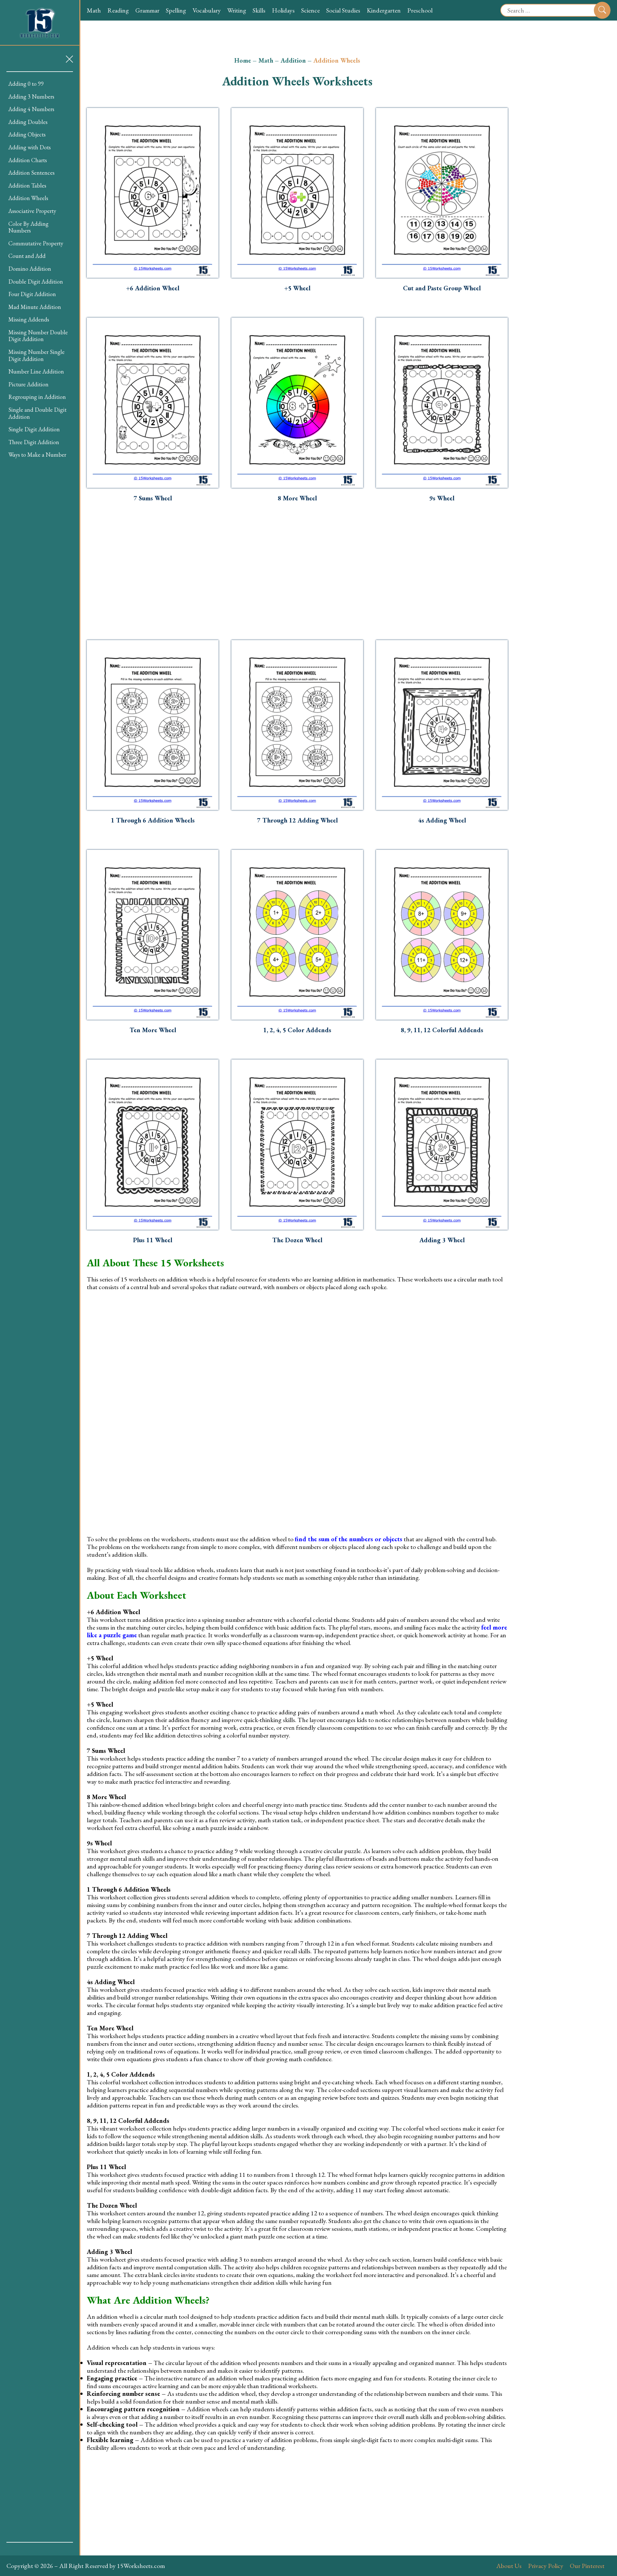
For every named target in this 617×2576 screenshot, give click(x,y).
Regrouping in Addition (37, 397)
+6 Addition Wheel (153, 288)
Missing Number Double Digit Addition (38, 336)
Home (243, 60)
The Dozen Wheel (297, 1240)
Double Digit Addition (36, 281)
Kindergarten (384, 10)
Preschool (420, 10)
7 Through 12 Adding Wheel (297, 820)
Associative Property (32, 211)
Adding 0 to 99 (26, 84)
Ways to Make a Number (37, 455)
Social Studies (343, 10)
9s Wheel (442, 498)
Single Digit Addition (34, 429)
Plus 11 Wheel (153, 1240)
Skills (259, 10)
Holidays (283, 10)
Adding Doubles (28, 122)
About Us (509, 2566)
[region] (40, 1307)
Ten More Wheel (153, 1030)
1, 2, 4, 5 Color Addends (297, 1030)
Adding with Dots (30, 147)
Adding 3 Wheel (442, 1240)
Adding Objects (27, 134)
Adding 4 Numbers (31, 109)
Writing (237, 10)
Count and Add (27, 256)
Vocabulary (207, 10)
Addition (293, 60)
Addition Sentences (31, 173)
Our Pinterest (587, 2566)
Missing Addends (29, 319)
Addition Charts (28, 160)
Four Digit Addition (32, 294)
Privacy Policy (546, 2566)
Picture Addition (28, 384)
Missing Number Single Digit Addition (36, 355)
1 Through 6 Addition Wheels (153, 820)
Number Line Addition (36, 371)
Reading (118, 10)
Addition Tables (27, 185)
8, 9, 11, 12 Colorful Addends (442, 1030)
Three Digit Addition (34, 442)
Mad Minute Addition (35, 307)
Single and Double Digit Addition (37, 413)
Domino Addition (30, 269)
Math (94, 10)
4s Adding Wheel (442, 820)
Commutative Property (36, 243)
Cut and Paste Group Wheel (442, 288)
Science (310, 10)
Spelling (176, 10)
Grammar (147, 10)
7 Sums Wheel (153, 498)
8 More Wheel (297, 498)
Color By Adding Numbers (28, 227)
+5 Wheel (297, 288)
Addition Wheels (28, 198)
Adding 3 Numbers (31, 97)
